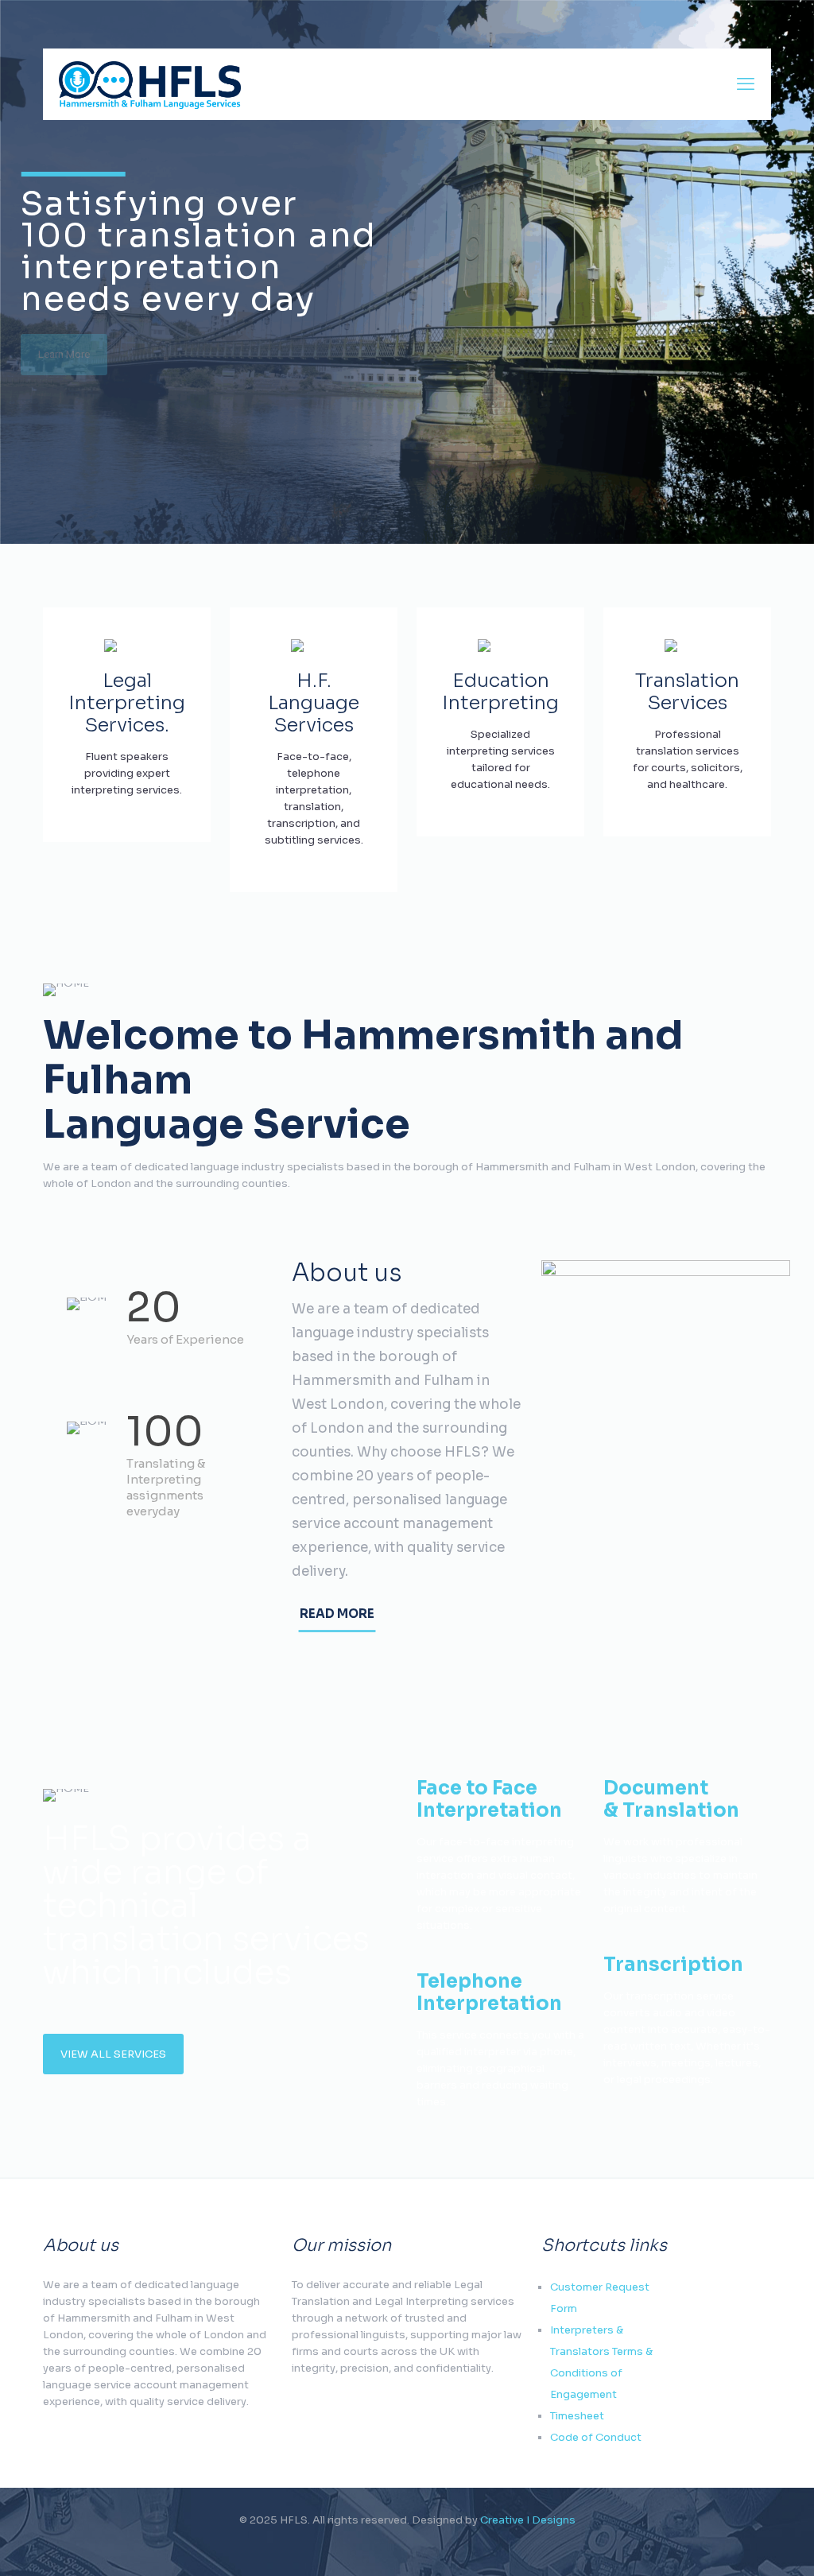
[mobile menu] (746, 84)
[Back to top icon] (738, 2543)
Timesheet (577, 2416)
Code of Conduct (596, 2437)
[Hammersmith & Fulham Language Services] (150, 84)
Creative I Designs (528, 2520)
